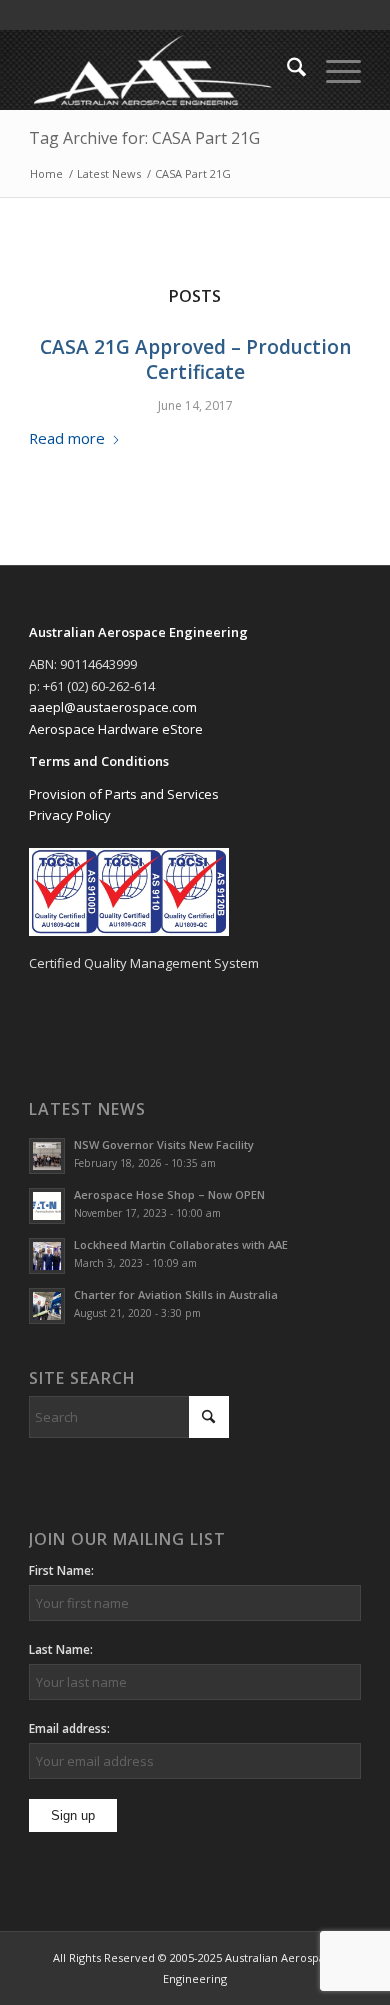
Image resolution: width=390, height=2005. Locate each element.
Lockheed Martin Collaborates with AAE (181, 1244)
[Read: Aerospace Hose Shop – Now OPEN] (47, 1206)
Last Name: (61, 1649)
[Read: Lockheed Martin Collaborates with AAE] (47, 1256)
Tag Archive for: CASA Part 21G (144, 138)
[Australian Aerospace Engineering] (161, 70)
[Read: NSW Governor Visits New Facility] (47, 1156)
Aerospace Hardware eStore (116, 729)
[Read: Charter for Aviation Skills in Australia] (47, 1306)
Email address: (69, 1728)
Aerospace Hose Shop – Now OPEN (169, 1194)
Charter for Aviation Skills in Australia (176, 1294)
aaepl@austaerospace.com (113, 707)
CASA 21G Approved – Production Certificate (195, 359)
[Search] (286, 70)
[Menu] (333, 70)
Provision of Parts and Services (124, 794)
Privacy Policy (70, 815)
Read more (67, 438)
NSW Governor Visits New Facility (164, 1144)
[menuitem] (286, 70)
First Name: (61, 1570)
